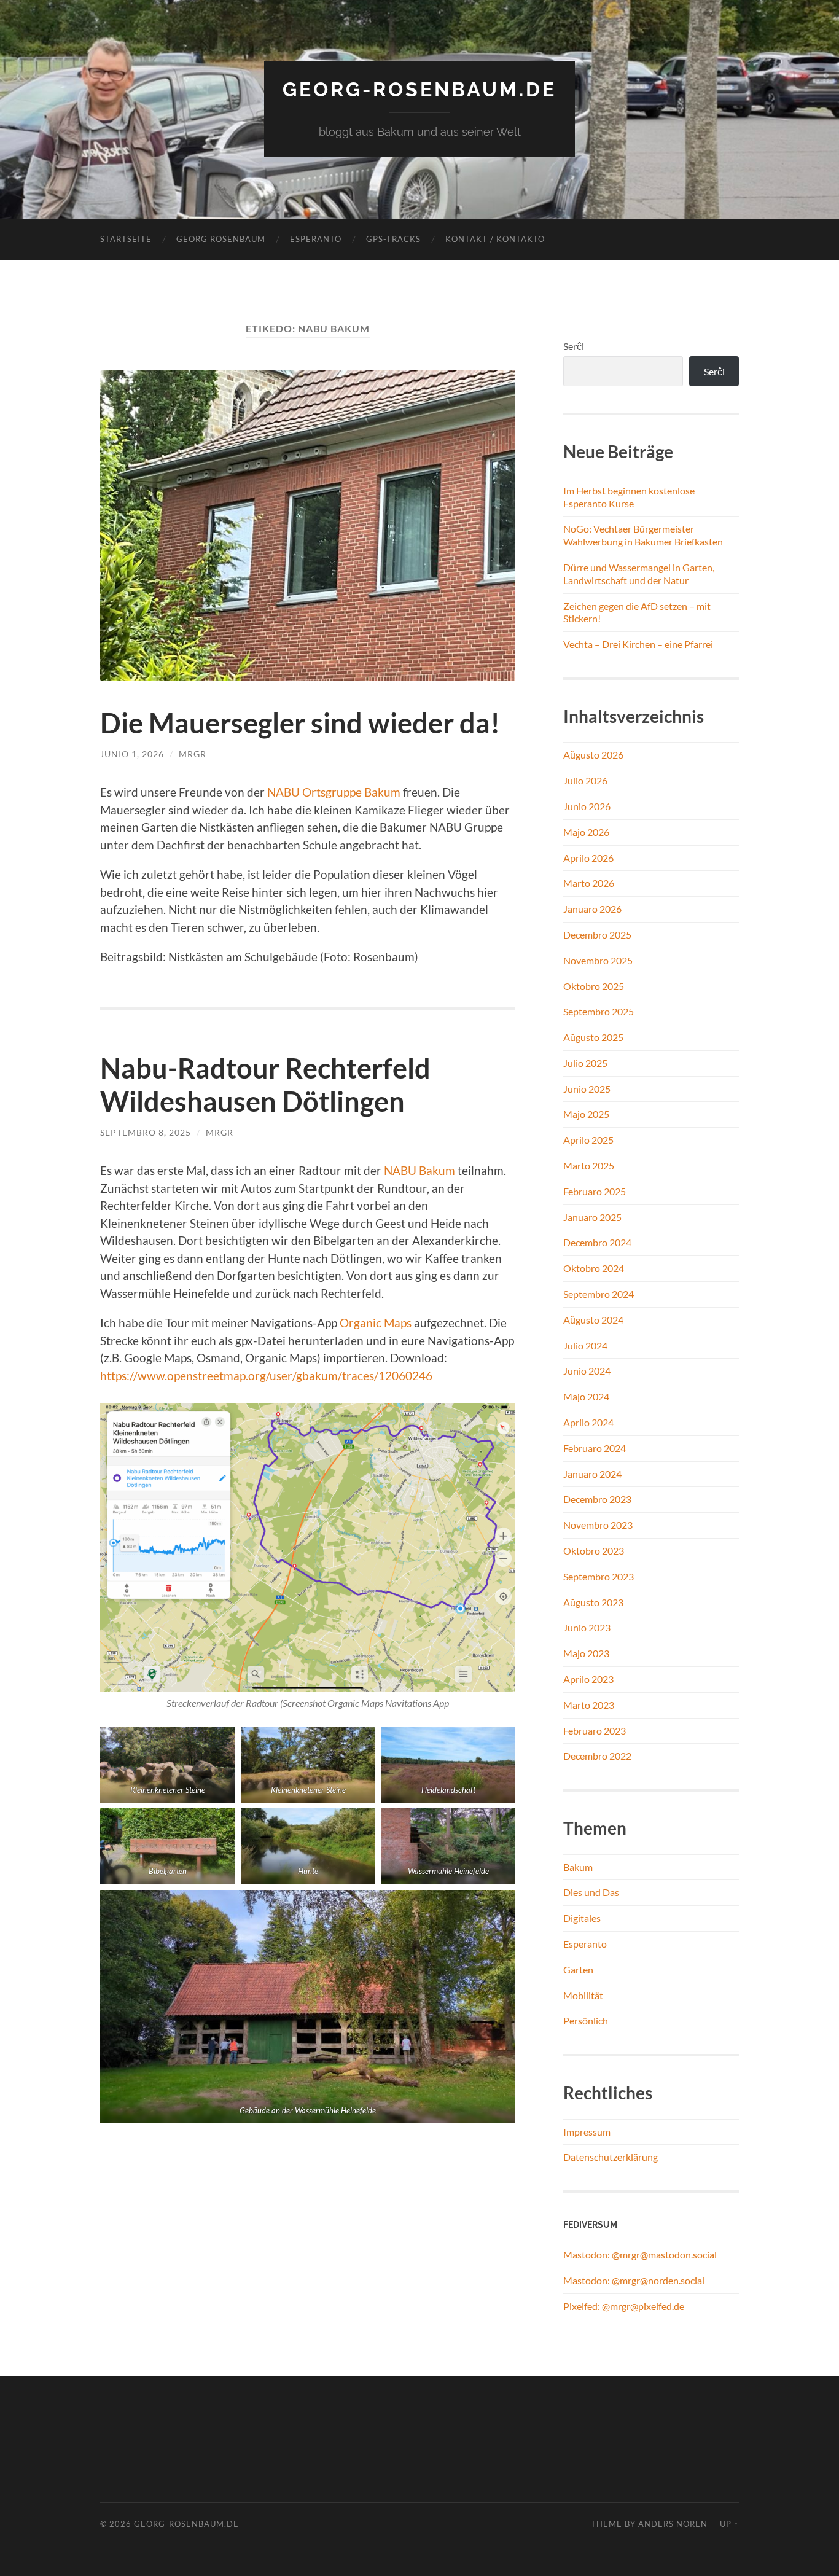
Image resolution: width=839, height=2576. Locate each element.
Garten (578, 1969)
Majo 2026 (586, 832)
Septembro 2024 (599, 1294)
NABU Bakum (419, 1170)
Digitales (582, 1918)
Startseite (126, 239)
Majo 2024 (586, 1396)
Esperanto (316, 239)
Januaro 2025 (592, 1217)
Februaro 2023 (595, 1731)
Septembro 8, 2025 (146, 1132)
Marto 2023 (589, 1705)
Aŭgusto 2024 (593, 1320)
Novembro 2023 (598, 1525)
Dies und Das (591, 1892)
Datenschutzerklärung (611, 2157)
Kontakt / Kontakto (495, 239)
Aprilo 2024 (588, 1422)
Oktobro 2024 (594, 1268)
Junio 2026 (587, 806)
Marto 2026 (589, 883)
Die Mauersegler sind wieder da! (300, 723)
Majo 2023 (586, 1653)
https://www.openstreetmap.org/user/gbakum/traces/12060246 (266, 1376)
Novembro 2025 (598, 960)
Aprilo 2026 (588, 858)
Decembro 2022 (597, 1756)
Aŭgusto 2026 (593, 755)
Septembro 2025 (599, 1011)
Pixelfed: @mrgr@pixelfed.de (624, 2306)
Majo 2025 (586, 1114)
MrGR (193, 754)
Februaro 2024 (595, 1448)
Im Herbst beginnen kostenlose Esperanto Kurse (629, 497)
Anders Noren (673, 2524)
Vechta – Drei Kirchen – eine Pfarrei (638, 644)
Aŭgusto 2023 (593, 1602)
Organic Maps (376, 1323)
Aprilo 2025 (588, 1140)
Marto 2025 (589, 1165)
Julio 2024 (585, 1345)
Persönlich (586, 2020)
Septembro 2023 (599, 1576)
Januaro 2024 (592, 1474)
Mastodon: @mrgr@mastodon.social (640, 2254)
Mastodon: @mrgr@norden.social (634, 2280)
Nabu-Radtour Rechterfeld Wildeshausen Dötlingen (265, 1085)
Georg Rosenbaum (221, 239)
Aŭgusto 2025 (593, 1037)
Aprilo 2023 (588, 1679)
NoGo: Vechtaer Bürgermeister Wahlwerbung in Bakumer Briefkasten (643, 535)
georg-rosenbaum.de (419, 89)
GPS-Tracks (393, 239)
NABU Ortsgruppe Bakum (334, 792)
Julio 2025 (585, 1063)
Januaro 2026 (592, 909)
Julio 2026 (585, 780)
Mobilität (583, 1995)
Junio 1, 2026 (132, 754)
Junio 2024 (587, 1371)
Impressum (587, 2132)
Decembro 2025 (597, 935)
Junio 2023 (587, 1627)
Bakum (578, 1867)
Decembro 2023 (597, 1499)
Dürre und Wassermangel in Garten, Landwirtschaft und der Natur (639, 574)
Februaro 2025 (595, 1191)
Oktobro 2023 (594, 1551)
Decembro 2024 (597, 1242)
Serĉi (574, 346)
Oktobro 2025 (594, 986)
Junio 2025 (587, 1089)
